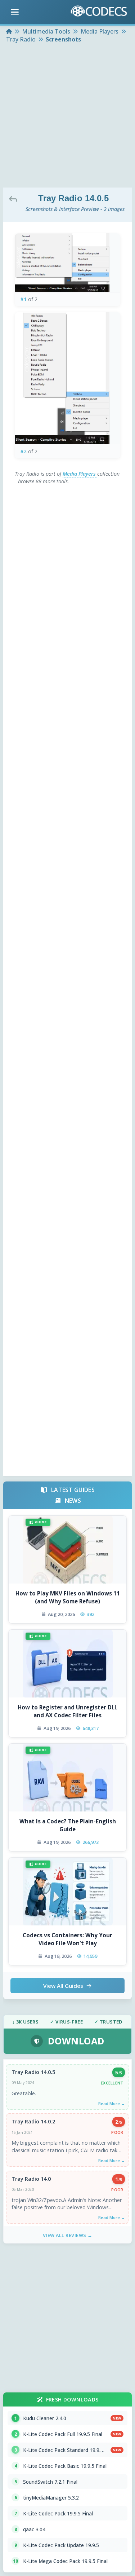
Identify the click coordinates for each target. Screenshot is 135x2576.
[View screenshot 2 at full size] (67, 378)
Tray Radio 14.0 (31, 2179)
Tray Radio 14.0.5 (33, 2072)
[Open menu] (15, 12)
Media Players (80, 474)
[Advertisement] (67, 116)
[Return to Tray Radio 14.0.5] (15, 199)
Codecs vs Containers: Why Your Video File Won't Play (67, 1939)
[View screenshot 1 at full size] (67, 263)
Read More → (112, 2103)
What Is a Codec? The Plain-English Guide (68, 1825)
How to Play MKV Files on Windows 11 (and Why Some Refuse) (68, 1597)
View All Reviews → (68, 2235)
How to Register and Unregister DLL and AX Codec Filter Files (67, 1711)
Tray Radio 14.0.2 (33, 2121)
